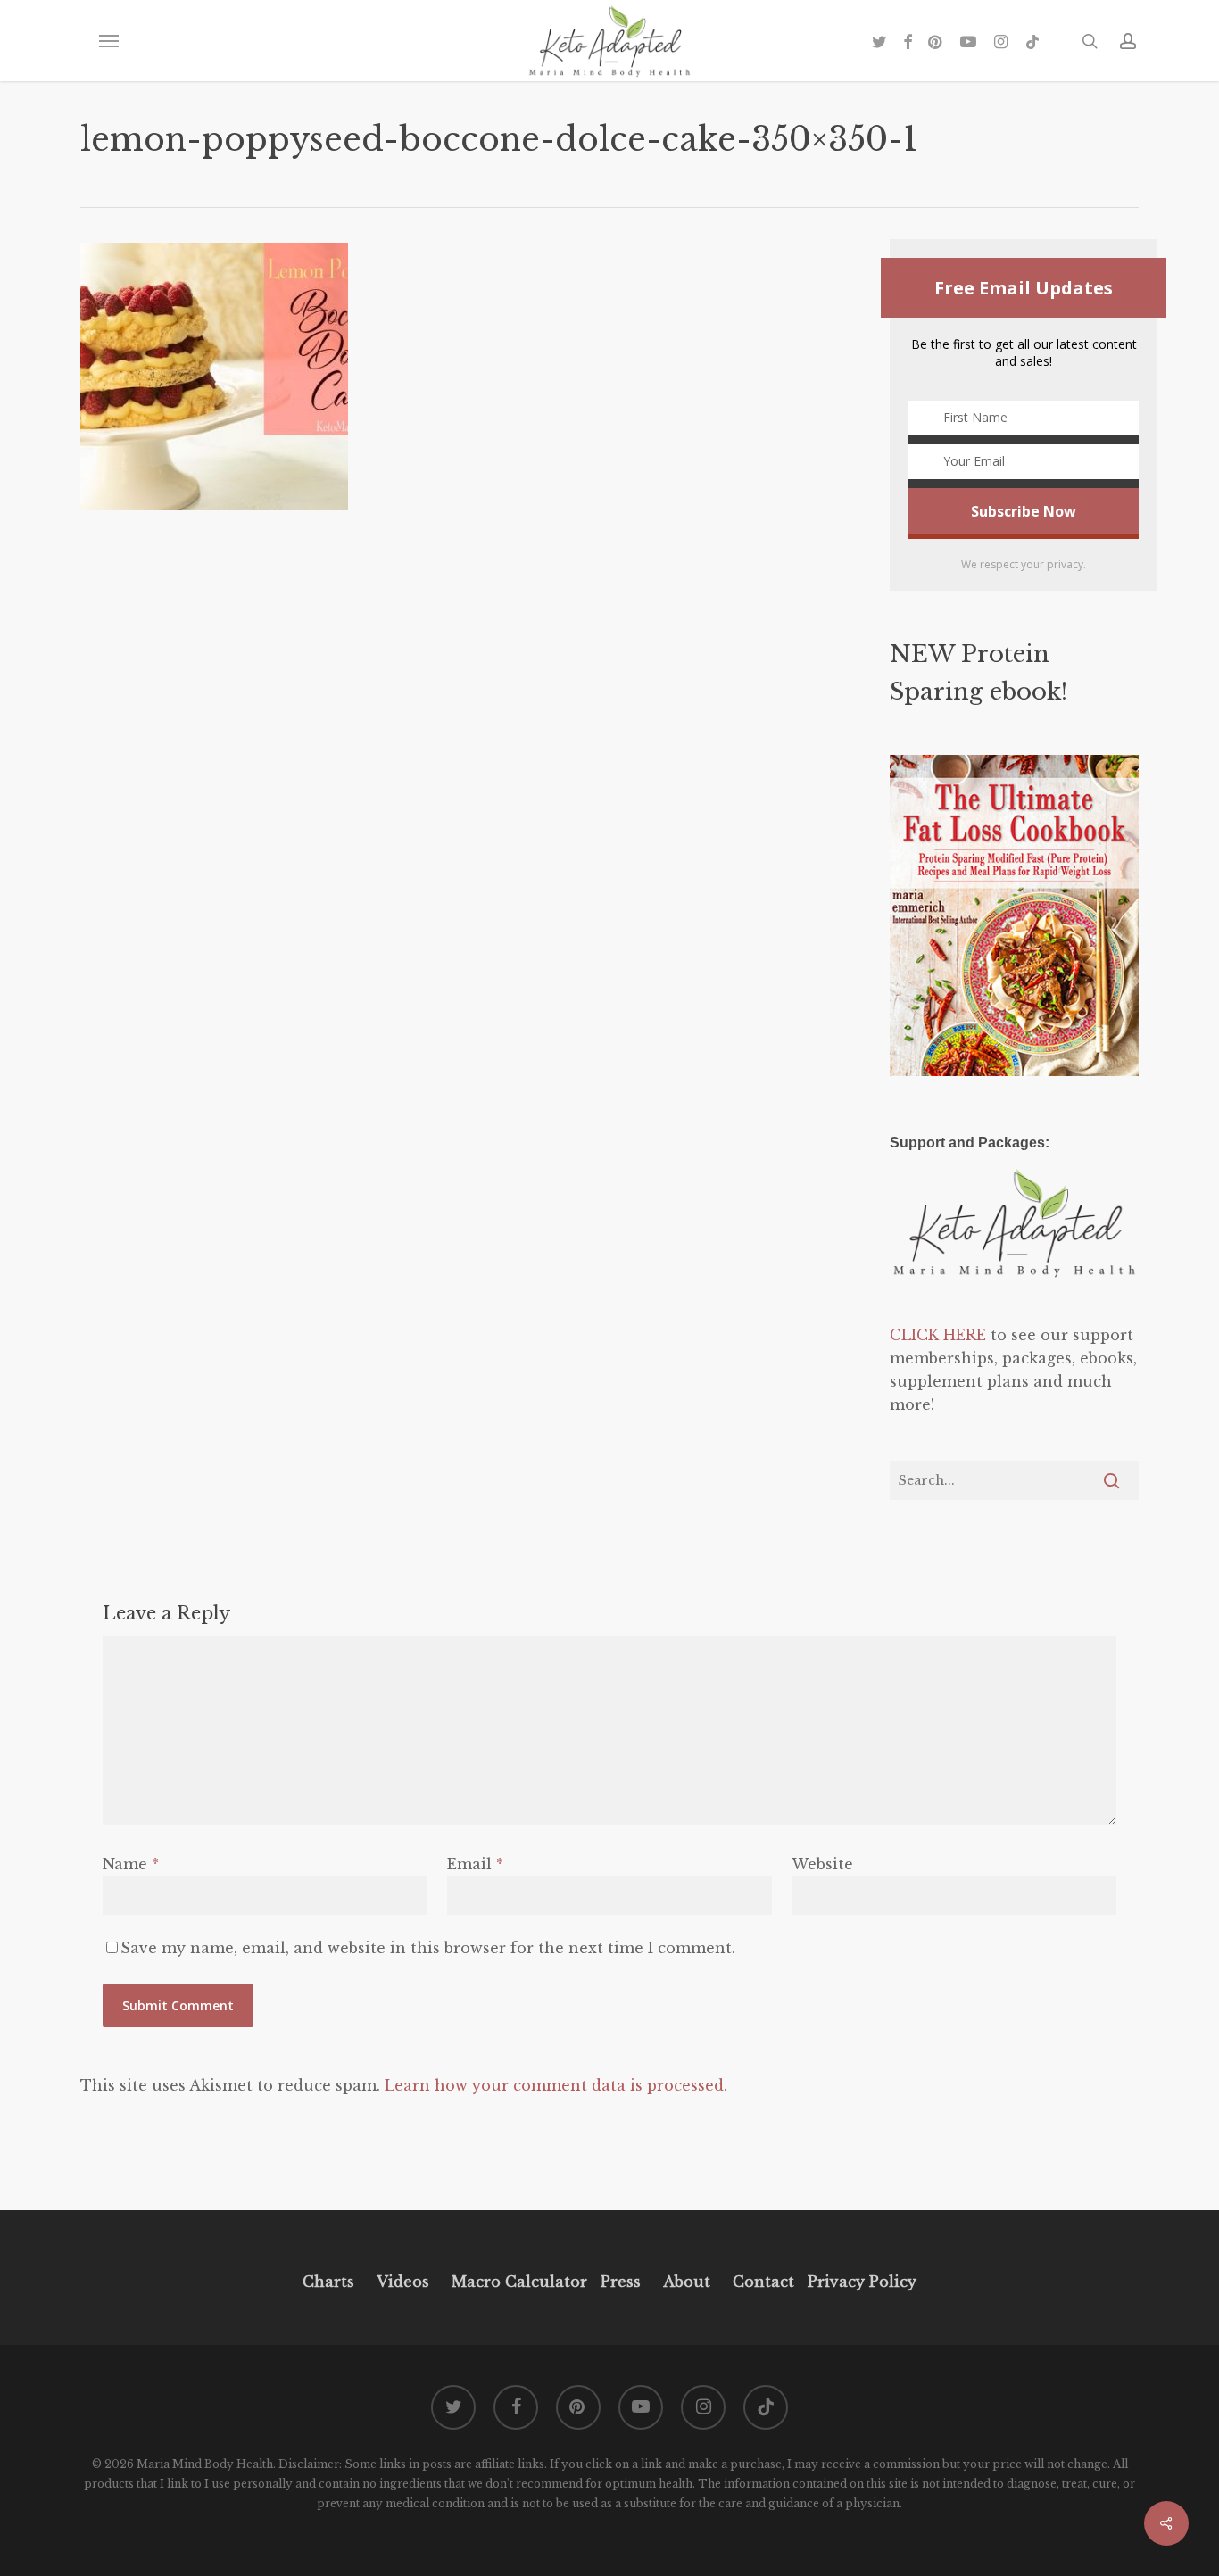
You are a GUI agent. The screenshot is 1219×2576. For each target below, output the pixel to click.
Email (475, 1864)
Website (822, 1864)
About (687, 2282)
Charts (328, 2282)
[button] (108, 41)
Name (131, 1864)
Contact (763, 2282)
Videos (403, 2282)
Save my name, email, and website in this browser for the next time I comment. (428, 1948)
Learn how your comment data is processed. (556, 2085)
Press (621, 2282)
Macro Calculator (519, 2282)
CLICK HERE (938, 1335)
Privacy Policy (860, 2282)
